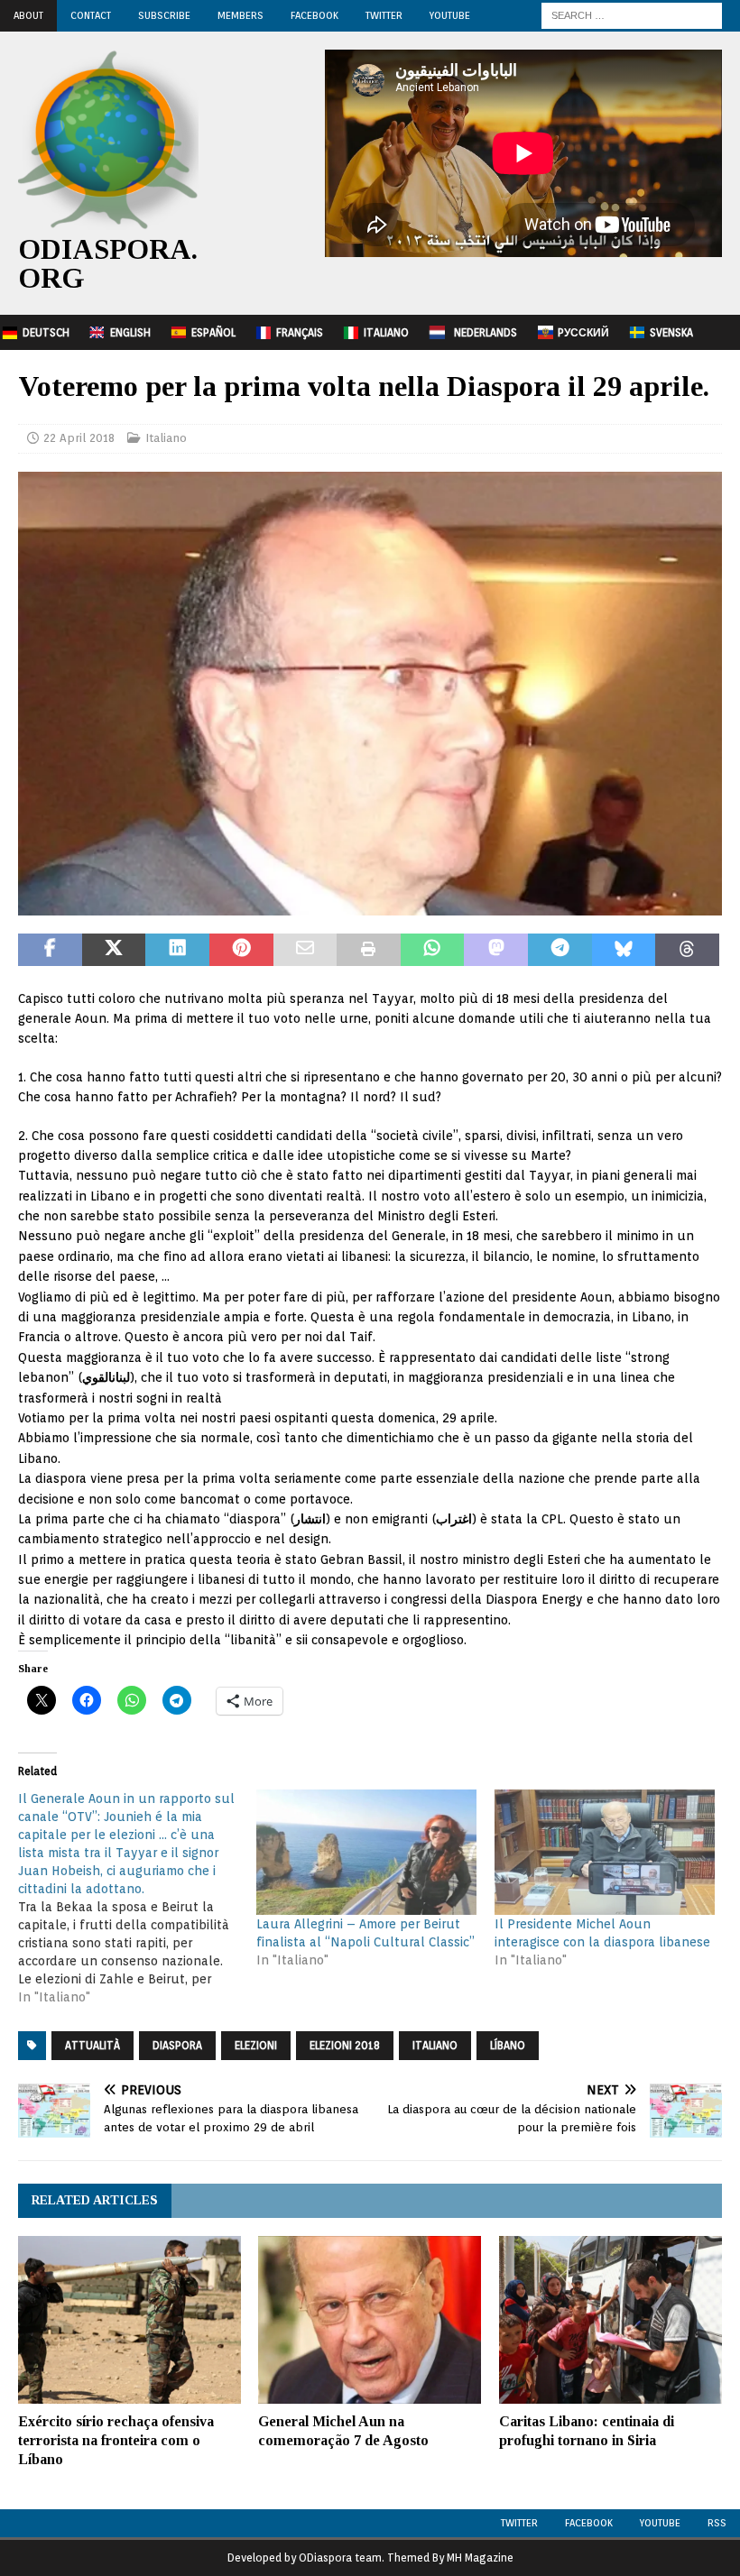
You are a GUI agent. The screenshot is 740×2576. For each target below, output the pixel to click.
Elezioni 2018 (345, 2045)
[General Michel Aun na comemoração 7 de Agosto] (370, 2320)
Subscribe (164, 15)
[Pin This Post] (241, 950)
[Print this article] (369, 950)
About (28, 15)
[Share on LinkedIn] (177, 950)
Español (213, 332)
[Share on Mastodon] (496, 950)
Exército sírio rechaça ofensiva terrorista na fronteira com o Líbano (116, 2440)
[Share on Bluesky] (624, 950)
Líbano (508, 2045)
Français (300, 332)
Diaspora (177, 2045)
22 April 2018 (79, 438)
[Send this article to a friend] (305, 950)
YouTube (450, 15)
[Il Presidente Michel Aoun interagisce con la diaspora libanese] (605, 1852)
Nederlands (486, 332)
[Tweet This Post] (114, 950)
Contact (91, 15)
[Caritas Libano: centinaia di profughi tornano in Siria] (610, 2320)
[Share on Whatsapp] (433, 950)
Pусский (583, 332)
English (130, 332)
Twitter (384, 15)
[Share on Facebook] (50, 950)
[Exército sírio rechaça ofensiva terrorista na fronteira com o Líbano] (129, 2320)
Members (240, 15)
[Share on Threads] (687, 950)
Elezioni (256, 2045)
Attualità (92, 2045)
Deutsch (46, 332)
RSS (717, 2523)
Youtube (660, 2523)
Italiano (386, 332)
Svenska (671, 332)
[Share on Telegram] (560, 950)
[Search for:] (632, 14)
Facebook (314, 15)
